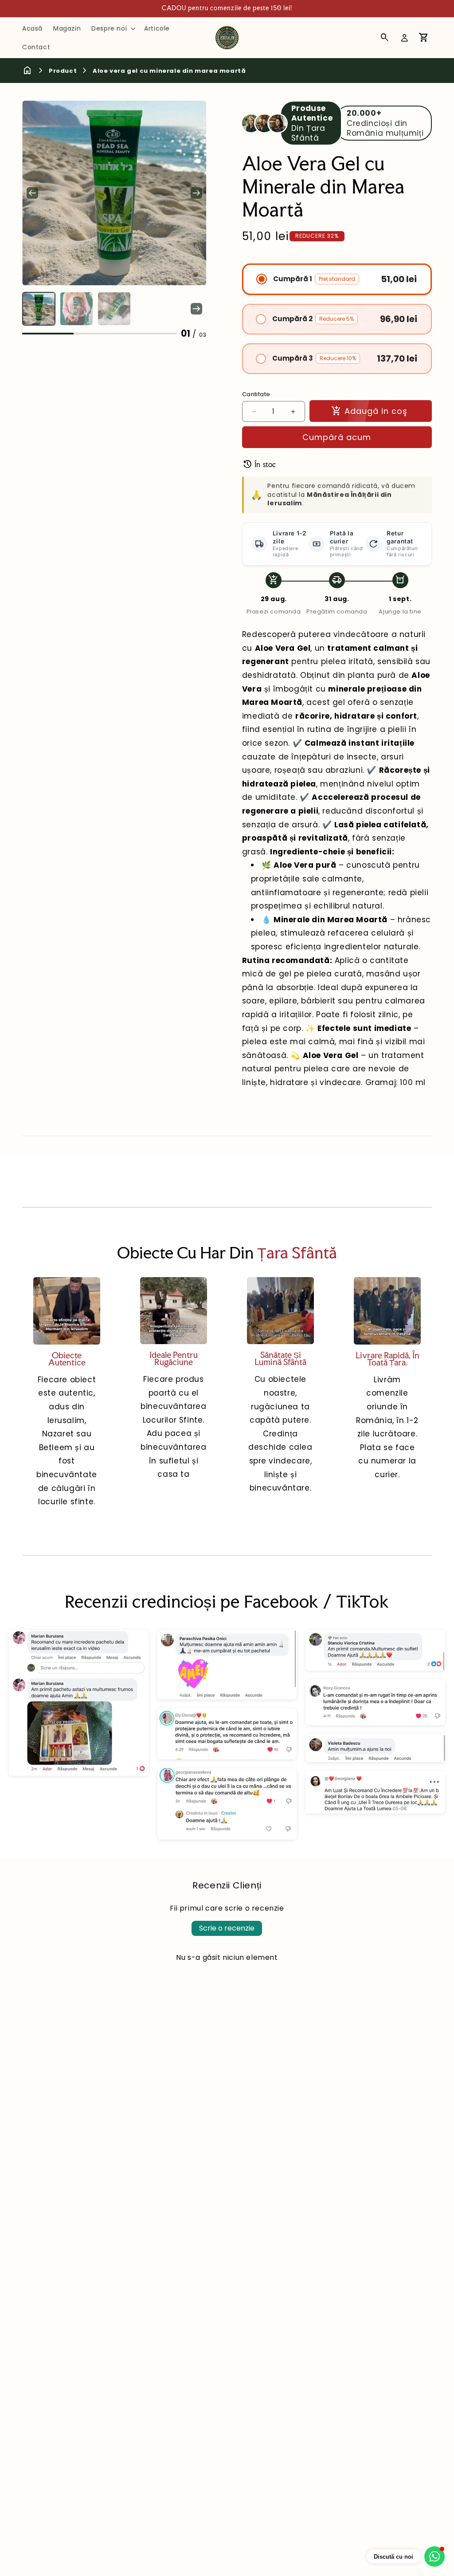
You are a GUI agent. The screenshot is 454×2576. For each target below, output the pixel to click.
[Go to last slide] (32, 193)
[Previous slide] (32, 309)
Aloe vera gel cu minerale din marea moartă (169, 71)
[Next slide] (196, 193)
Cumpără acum (337, 437)
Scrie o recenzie (227, 1928)
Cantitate (256, 394)
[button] (112, 28)
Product (63, 71)
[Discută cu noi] (434, 2556)
